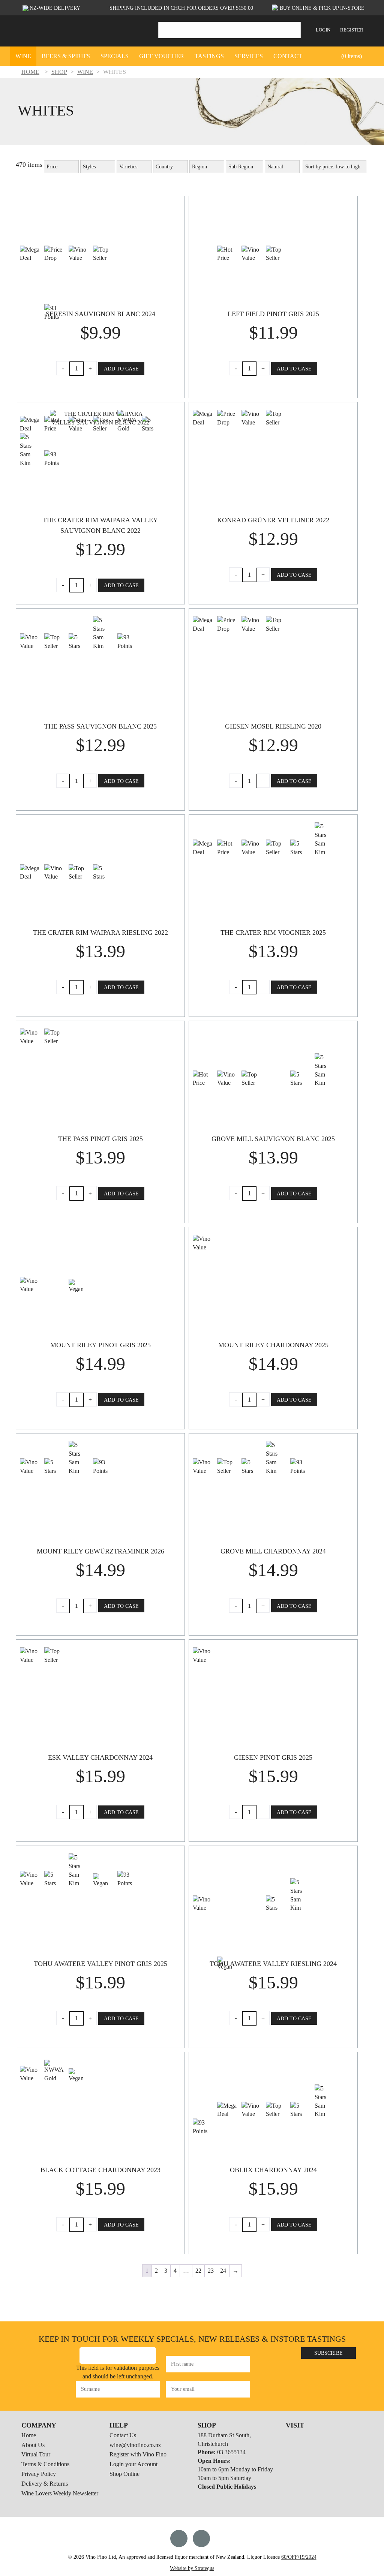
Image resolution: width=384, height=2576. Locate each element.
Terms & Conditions (45, 2464)
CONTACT (288, 56)
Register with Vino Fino (138, 2455)
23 (211, 2271)
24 (223, 2271)
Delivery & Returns (45, 2484)
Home (29, 2435)
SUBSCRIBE (328, 2353)
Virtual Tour (36, 2455)
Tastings (209, 56)
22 (198, 2271)
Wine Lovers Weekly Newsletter (60, 2493)
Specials (115, 56)
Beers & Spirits (66, 56)
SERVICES (249, 56)
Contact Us (123, 2435)
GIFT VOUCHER (162, 56)
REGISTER (352, 30)
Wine (23, 56)
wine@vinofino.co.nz (135, 2445)
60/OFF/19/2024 (299, 2557)
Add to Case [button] (121, 369)
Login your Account (133, 2464)
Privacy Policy (39, 2474)
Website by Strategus (192, 2568)
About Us (33, 2445)
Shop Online (124, 2474)
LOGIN (323, 30)
